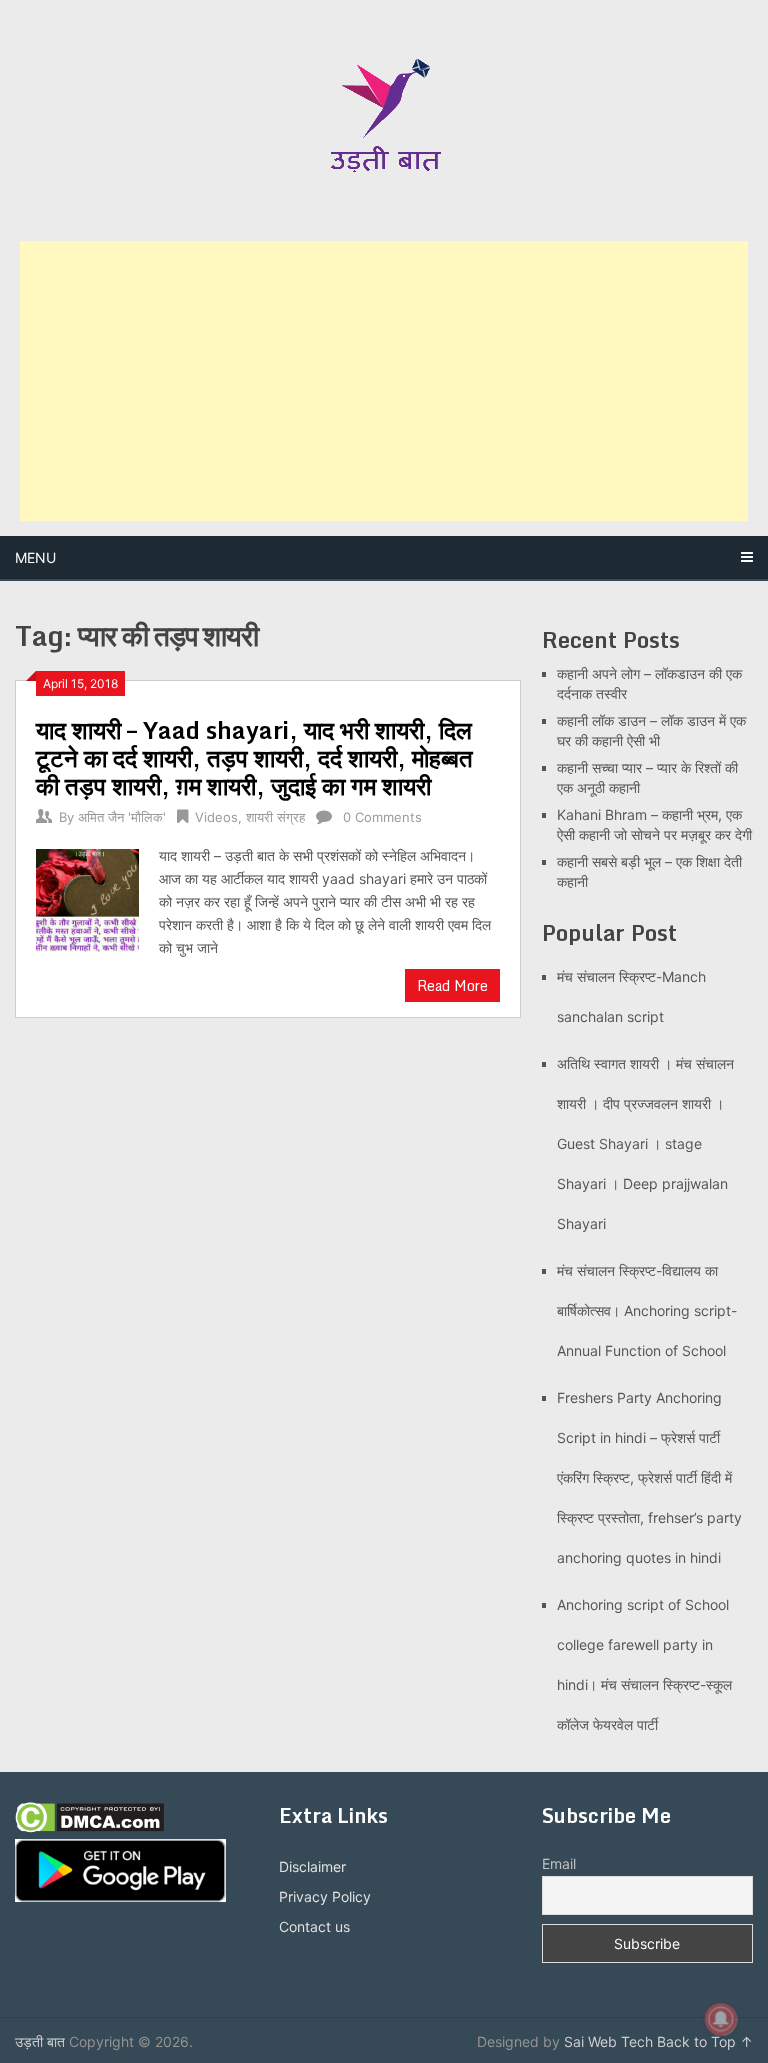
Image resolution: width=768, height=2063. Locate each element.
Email (559, 1863)
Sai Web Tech (608, 2041)
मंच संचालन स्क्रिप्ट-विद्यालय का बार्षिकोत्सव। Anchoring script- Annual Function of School (647, 1310)
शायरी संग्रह (275, 817)
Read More (452, 985)
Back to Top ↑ (705, 2041)
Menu (35, 557)
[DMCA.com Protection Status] (89, 1827)
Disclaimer (312, 1866)
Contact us (314, 1926)
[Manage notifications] (721, 2019)
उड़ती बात (40, 2041)
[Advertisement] (384, 381)
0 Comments (382, 817)
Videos (216, 817)
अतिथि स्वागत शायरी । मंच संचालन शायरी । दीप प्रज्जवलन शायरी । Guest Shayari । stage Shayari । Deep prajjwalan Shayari (645, 1143)
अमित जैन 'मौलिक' (122, 817)
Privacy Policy (325, 1896)
